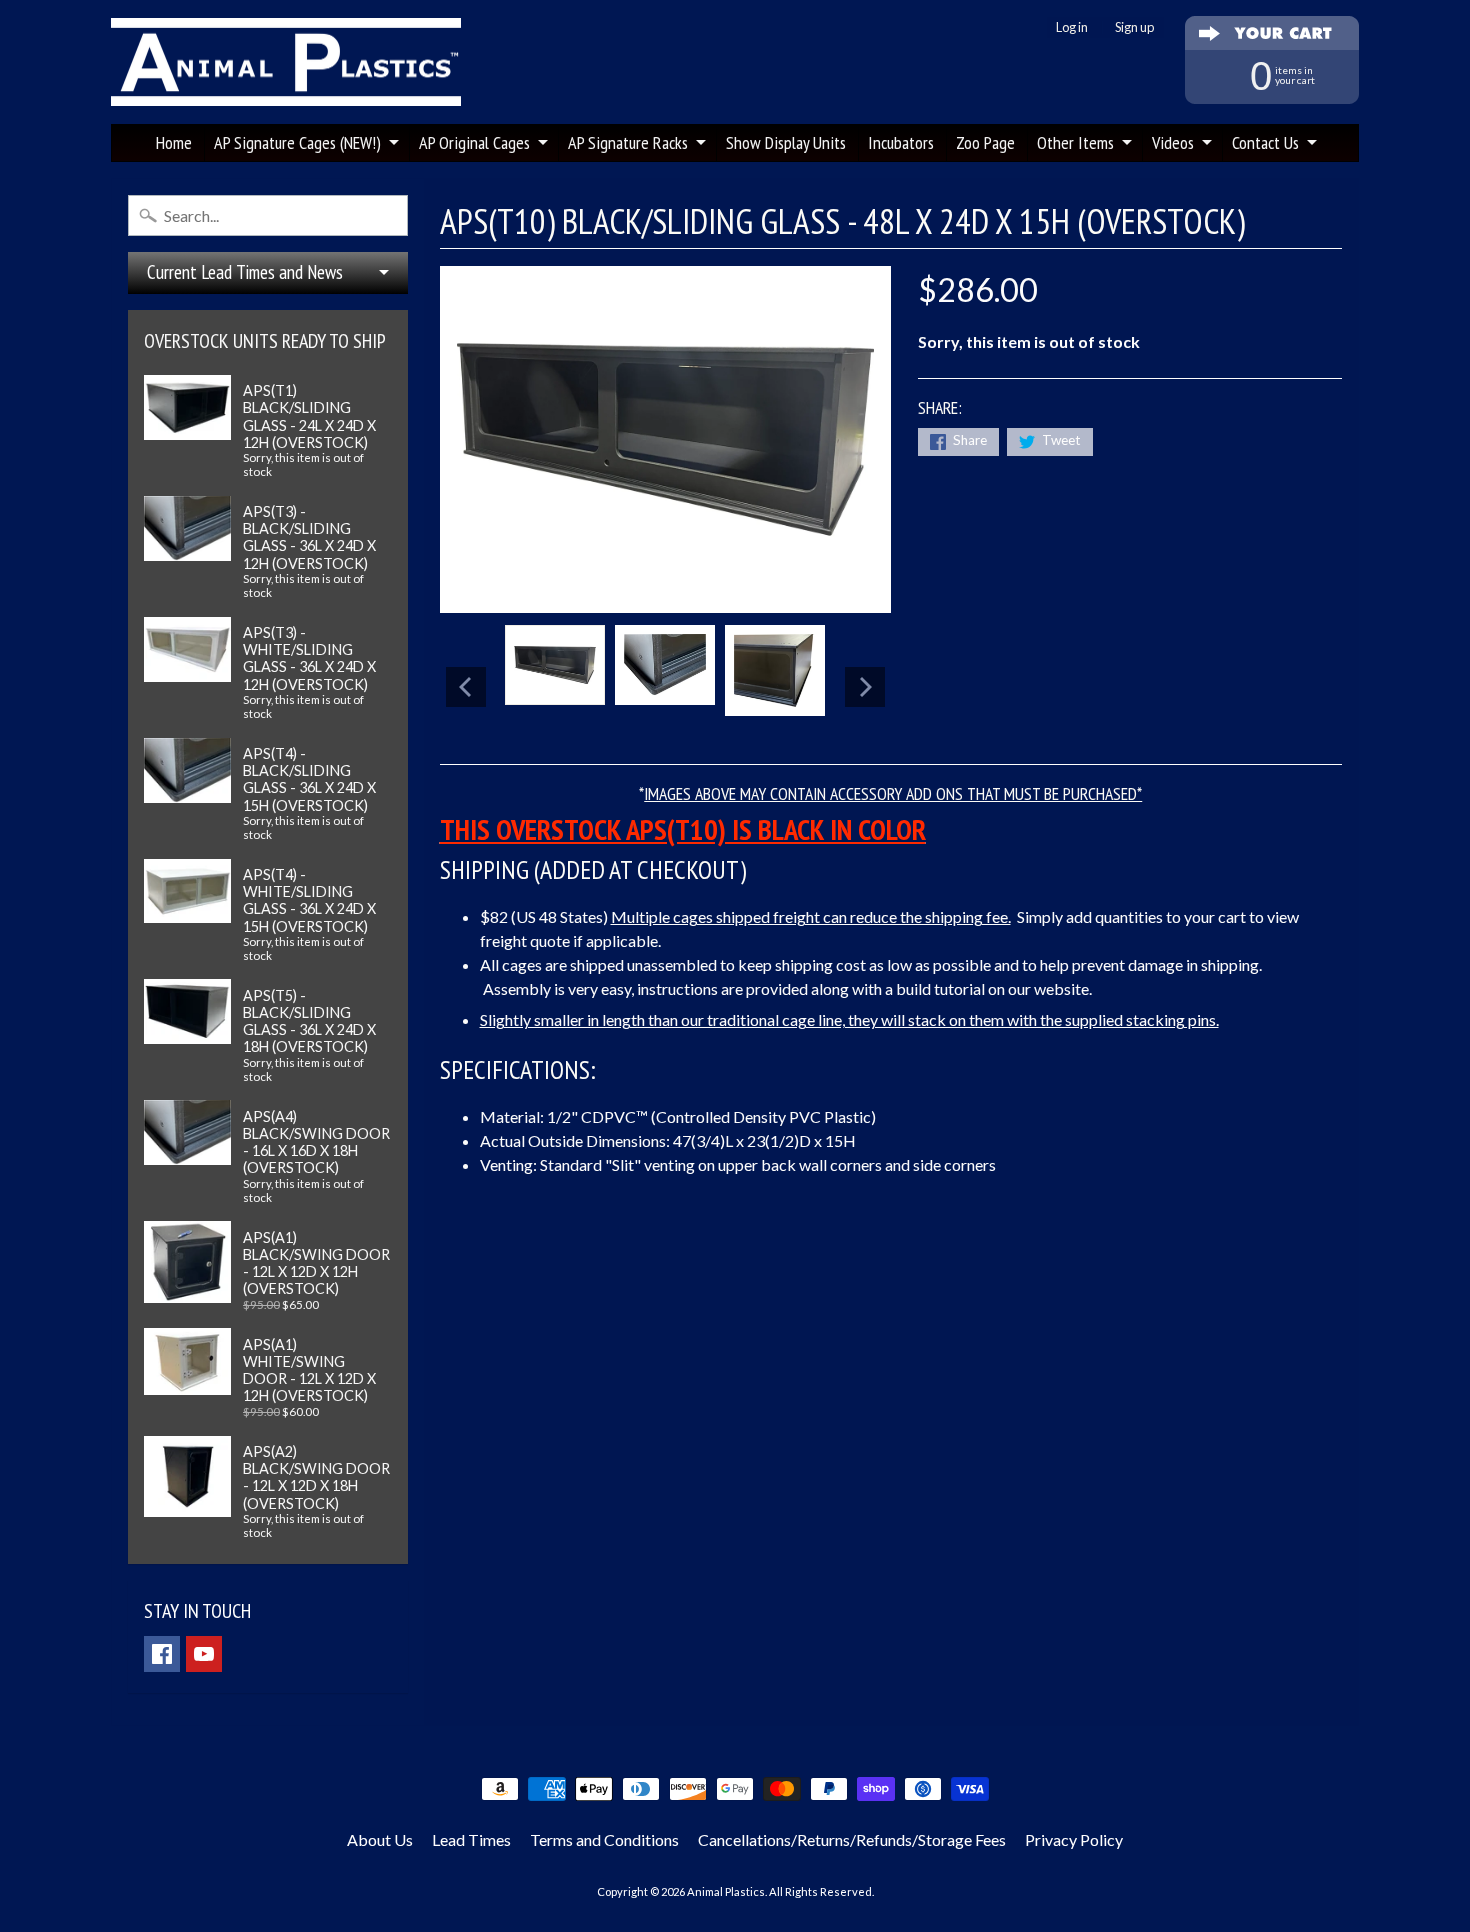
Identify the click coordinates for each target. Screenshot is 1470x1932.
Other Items (1075, 142)
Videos (1173, 142)
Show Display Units (786, 142)
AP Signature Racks (628, 142)
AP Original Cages (474, 142)
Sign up (1134, 27)
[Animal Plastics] (286, 62)
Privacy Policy (1074, 1839)
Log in (1072, 27)
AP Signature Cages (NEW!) (297, 142)
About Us (380, 1839)
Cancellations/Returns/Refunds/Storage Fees (852, 1839)
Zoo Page (985, 142)
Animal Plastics (726, 1891)
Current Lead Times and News (245, 272)
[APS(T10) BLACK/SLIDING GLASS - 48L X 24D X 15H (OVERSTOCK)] (555, 665)
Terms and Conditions (604, 1839)
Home (174, 142)
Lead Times (471, 1839)
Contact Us (1265, 142)
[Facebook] (162, 1654)
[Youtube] (204, 1654)
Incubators (901, 142)
